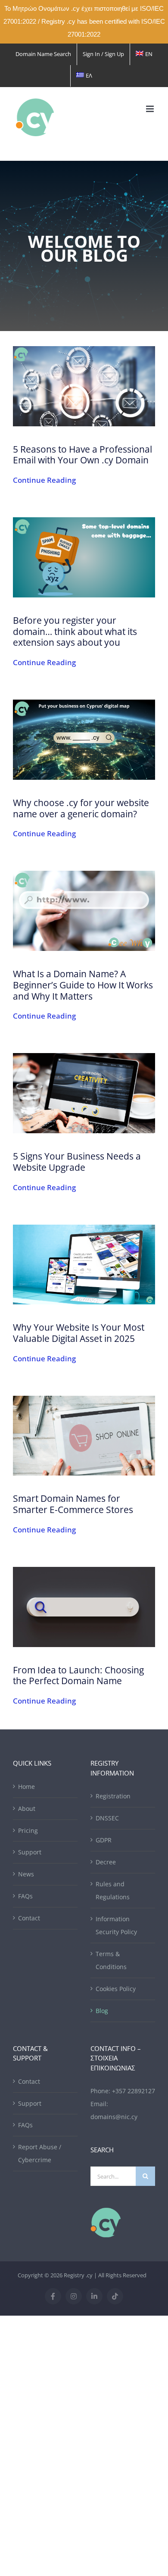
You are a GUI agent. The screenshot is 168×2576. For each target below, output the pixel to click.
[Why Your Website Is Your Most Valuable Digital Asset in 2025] (84, 1265)
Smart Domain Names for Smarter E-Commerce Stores (73, 1504)
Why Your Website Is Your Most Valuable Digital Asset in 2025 (79, 1333)
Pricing (28, 1830)
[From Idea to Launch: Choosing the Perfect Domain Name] (84, 1607)
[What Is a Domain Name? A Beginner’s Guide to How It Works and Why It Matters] (84, 911)
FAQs (25, 1896)
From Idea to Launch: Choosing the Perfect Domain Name (78, 1675)
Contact (29, 1918)
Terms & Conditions (111, 1960)
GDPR (104, 1840)
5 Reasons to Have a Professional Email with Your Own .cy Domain (82, 455)
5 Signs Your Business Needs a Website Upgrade (77, 1161)
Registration (113, 1796)
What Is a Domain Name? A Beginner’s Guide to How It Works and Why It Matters (83, 985)
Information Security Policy (116, 1925)
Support (30, 1852)
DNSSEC (107, 1818)
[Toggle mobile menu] (151, 109)
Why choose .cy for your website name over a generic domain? (81, 808)
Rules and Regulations (113, 1890)
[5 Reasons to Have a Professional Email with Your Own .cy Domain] (84, 386)
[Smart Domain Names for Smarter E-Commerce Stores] (84, 1436)
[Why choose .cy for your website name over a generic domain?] (84, 740)
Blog (102, 2011)
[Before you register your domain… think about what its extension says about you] (84, 557)
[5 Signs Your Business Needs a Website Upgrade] (84, 1093)
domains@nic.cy (114, 2117)
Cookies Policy (116, 1989)
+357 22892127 (134, 2091)
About (27, 1809)
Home (26, 1787)
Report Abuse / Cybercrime (40, 2153)
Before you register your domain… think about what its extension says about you (75, 631)
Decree (106, 1862)
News (26, 1874)
